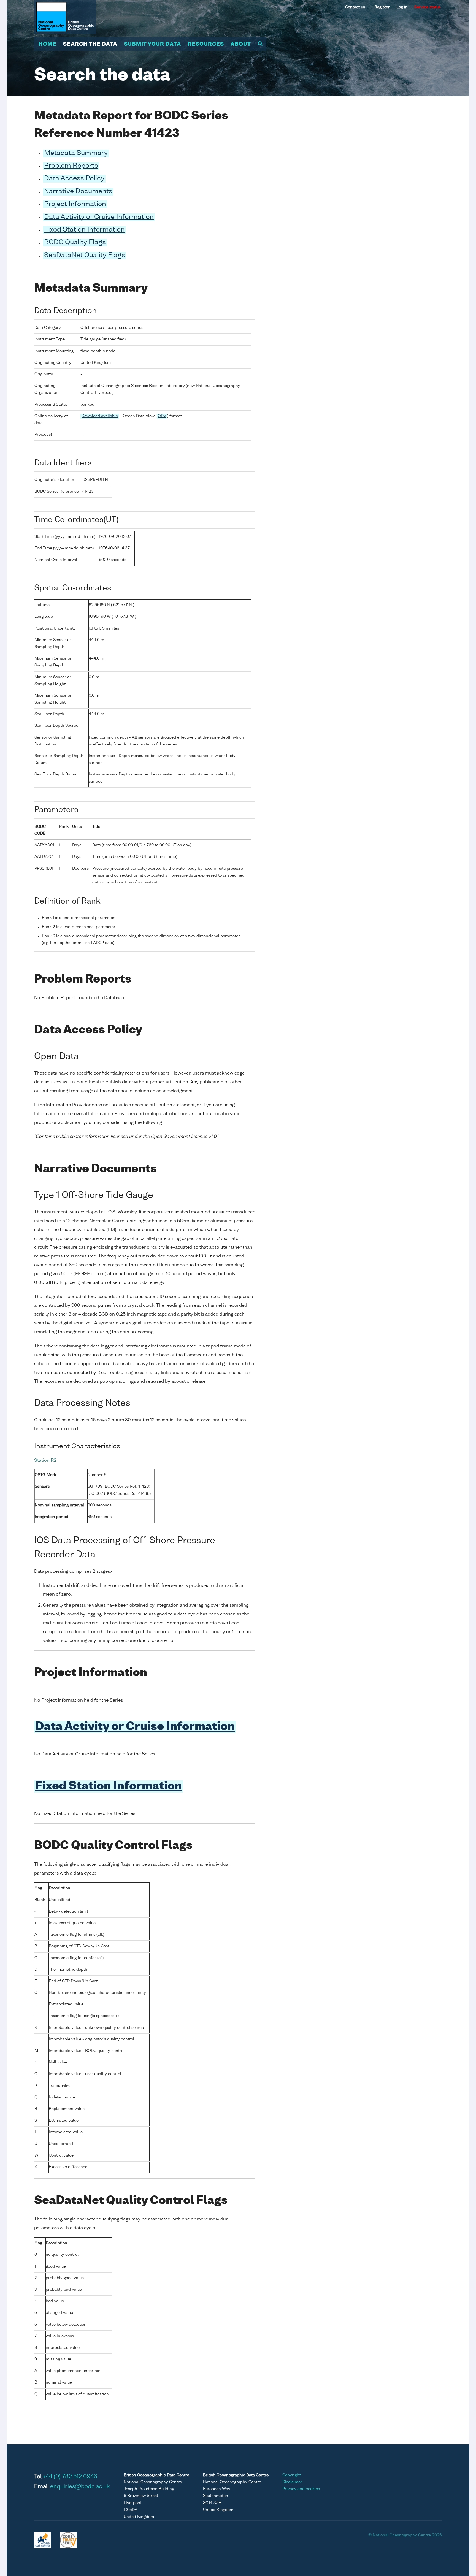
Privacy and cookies (301, 2489)
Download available (100, 416)
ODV (162, 416)
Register (382, 7)
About (241, 44)
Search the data (90, 44)
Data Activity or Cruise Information (99, 217)
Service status (427, 7)
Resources (206, 44)
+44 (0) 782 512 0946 (70, 2477)
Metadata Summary (76, 153)
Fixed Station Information (84, 230)
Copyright (292, 2475)
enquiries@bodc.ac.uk (80, 2487)
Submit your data (152, 44)
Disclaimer (292, 2482)
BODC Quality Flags (75, 243)
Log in (402, 7)
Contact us (355, 7)
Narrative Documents (78, 192)
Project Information (75, 204)
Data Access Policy (74, 179)
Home (48, 44)
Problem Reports (71, 166)
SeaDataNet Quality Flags (85, 256)
